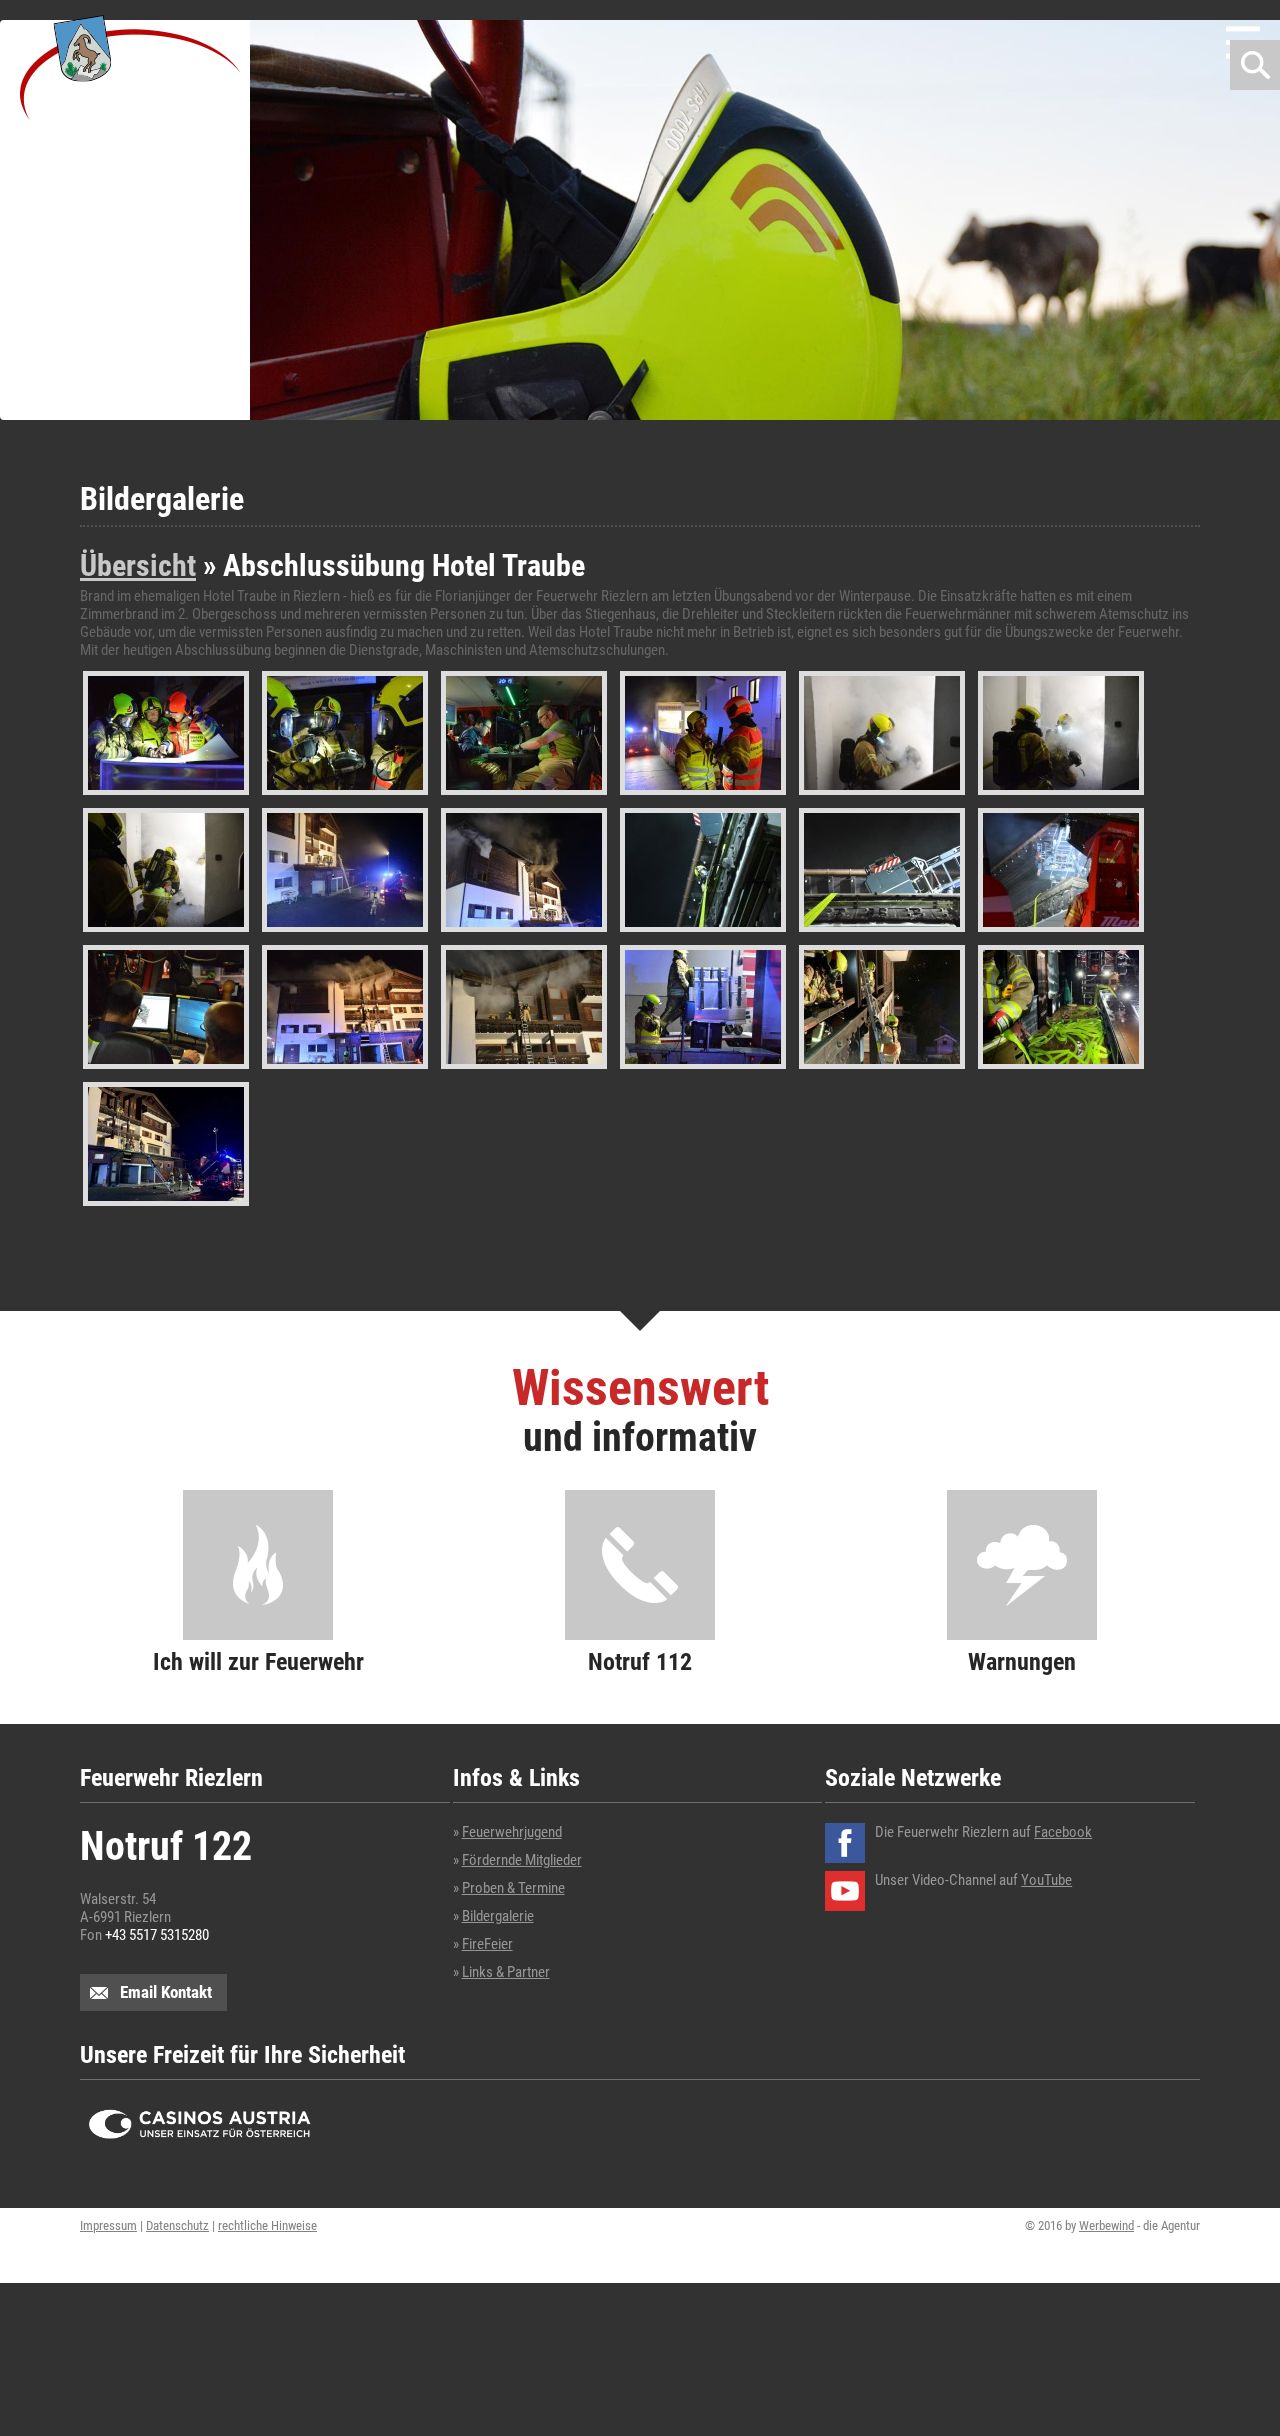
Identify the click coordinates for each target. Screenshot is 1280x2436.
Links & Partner (506, 1972)
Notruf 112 (640, 1661)
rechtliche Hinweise (267, 2225)
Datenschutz (177, 2225)
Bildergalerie (498, 1916)
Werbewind (1106, 2225)
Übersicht (138, 565)
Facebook (1063, 1832)
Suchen (1255, 65)
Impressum (108, 2225)
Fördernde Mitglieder (522, 1860)
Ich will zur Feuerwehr (258, 1661)
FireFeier (487, 1944)
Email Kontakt (166, 1992)
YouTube (1046, 1880)
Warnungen (1022, 1661)
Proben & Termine (513, 1888)
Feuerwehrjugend (512, 1832)
